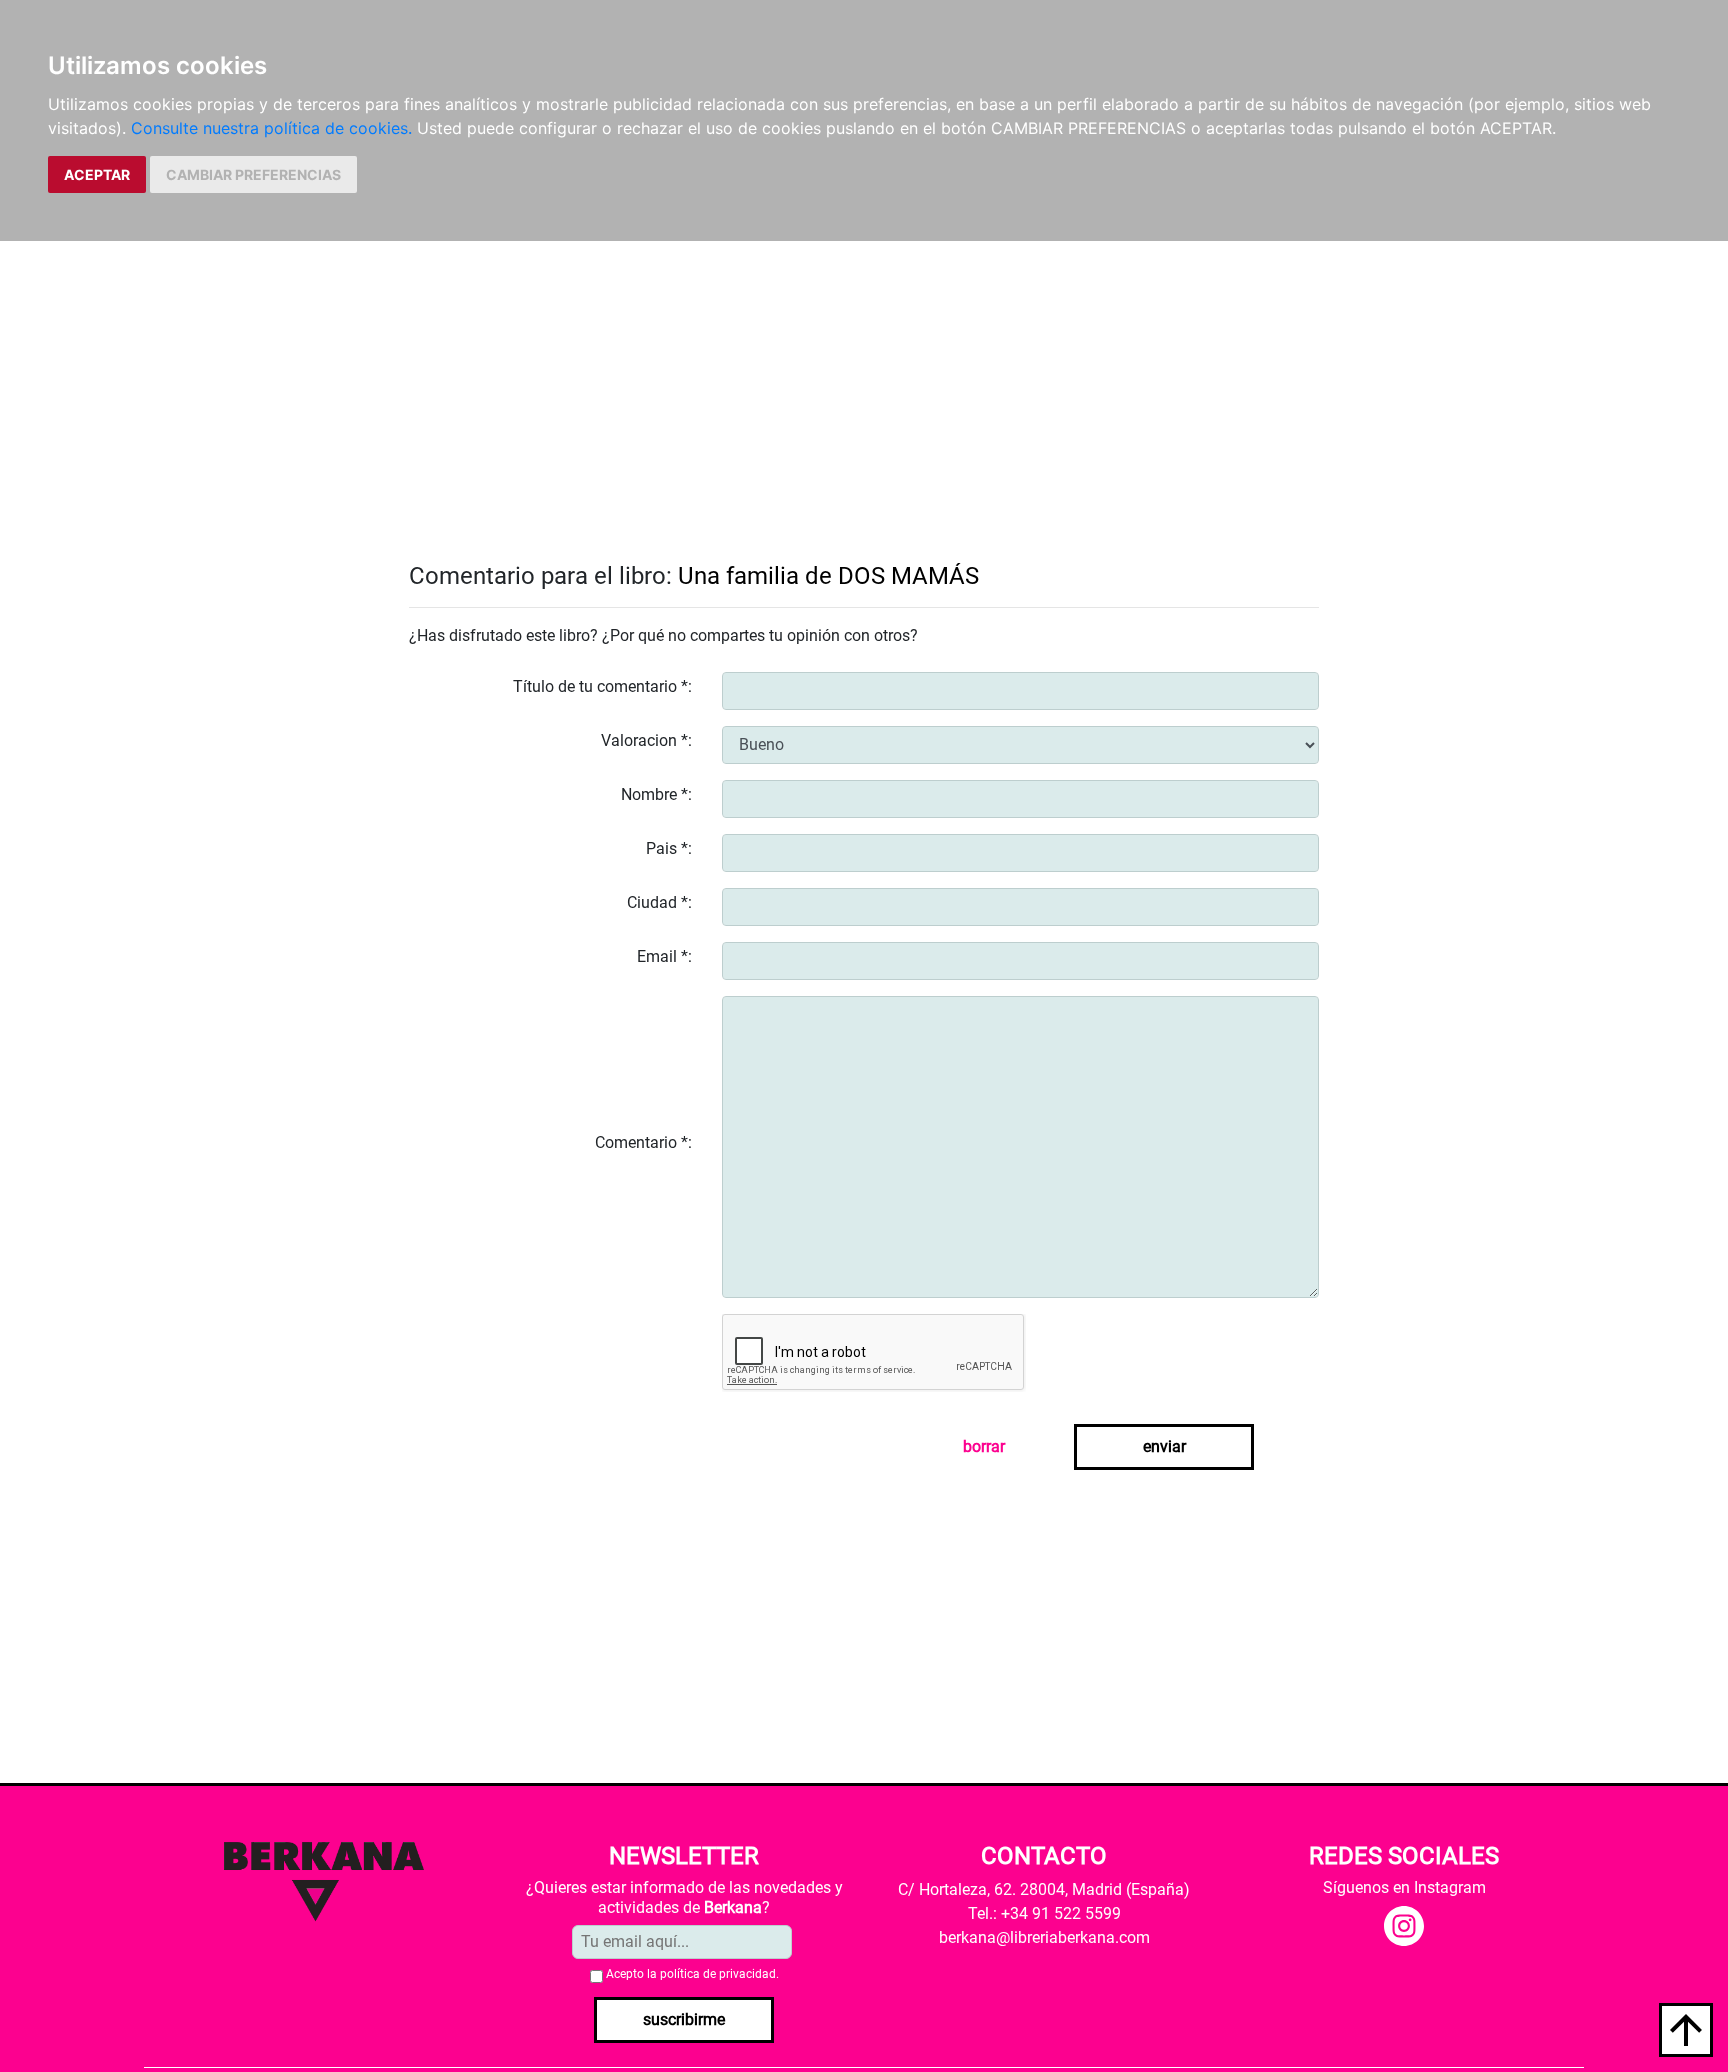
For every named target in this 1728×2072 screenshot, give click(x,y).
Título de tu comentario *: (602, 686)
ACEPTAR (97, 174)
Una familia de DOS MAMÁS (828, 576)
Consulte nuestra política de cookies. (271, 128)
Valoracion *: (646, 740)
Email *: (664, 956)
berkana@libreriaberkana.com (1044, 1937)
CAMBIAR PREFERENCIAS (253, 174)
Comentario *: (643, 1142)
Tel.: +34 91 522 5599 (1044, 1913)
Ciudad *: (659, 902)
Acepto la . (692, 1974)
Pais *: (669, 848)
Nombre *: (656, 794)
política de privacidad (718, 1974)
